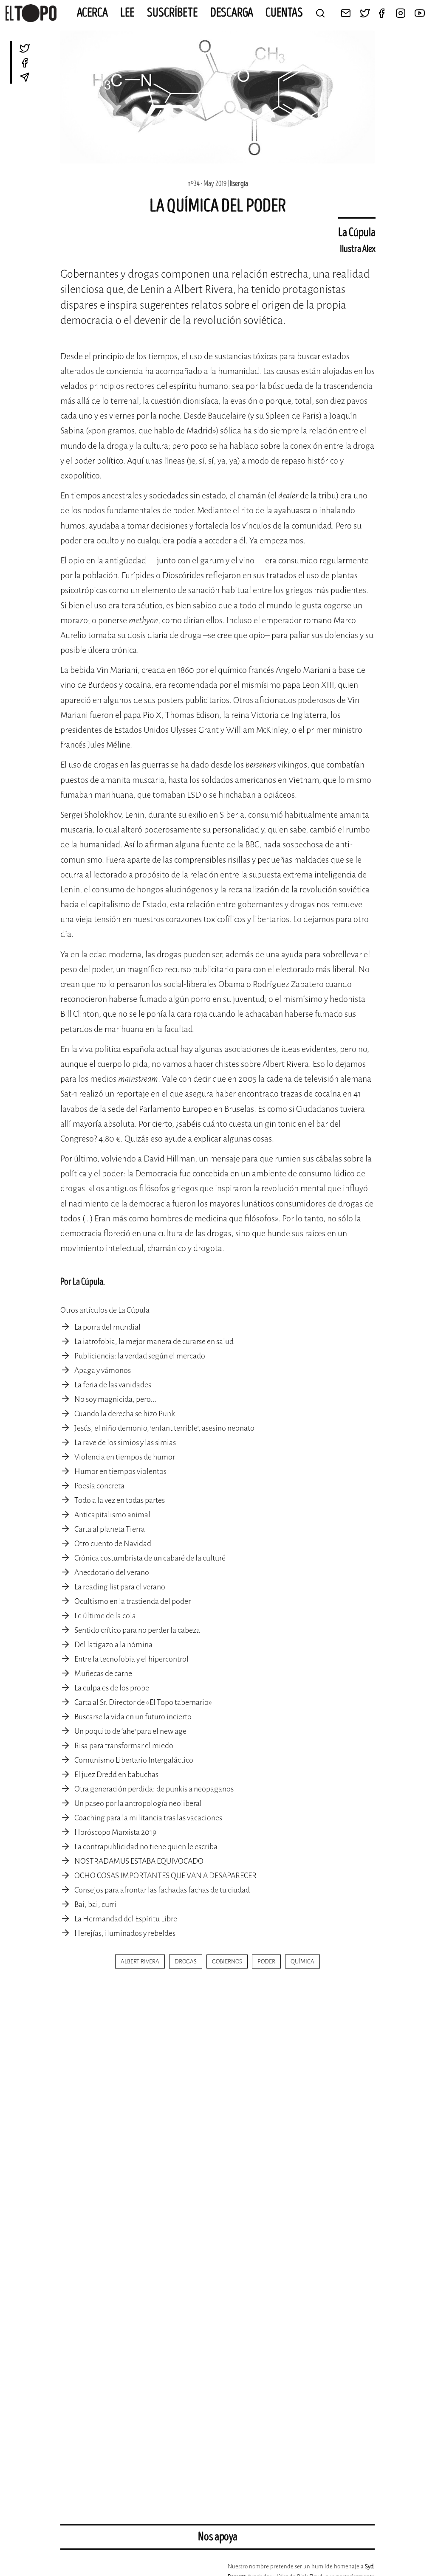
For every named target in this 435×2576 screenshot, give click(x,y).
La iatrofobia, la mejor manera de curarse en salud (154, 1341)
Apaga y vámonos (103, 1370)
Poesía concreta (99, 1486)
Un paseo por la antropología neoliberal (138, 1803)
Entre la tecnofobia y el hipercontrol (131, 1659)
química (302, 1962)
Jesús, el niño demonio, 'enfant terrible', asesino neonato (164, 1428)
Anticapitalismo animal (112, 1515)
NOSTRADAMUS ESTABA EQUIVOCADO (139, 1861)
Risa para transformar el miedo (124, 1746)
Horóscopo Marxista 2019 (115, 1832)
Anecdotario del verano (112, 1572)
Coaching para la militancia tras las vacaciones (148, 1818)
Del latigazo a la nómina (113, 1645)
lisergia (239, 184)
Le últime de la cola (105, 1616)
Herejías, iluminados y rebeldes (125, 1933)
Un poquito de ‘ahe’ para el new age (130, 1731)
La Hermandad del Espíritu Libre (126, 1919)
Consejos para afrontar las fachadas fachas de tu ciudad (162, 1890)
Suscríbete (172, 13)
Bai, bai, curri (95, 1904)
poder (266, 1962)
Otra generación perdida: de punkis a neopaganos (154, 1789)
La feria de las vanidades (113, 1385)
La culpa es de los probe (112, 1688)
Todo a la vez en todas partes (120, 1500)
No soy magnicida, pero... (116, 1399)
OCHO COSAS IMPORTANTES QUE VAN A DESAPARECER (165, 1876)
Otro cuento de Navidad (113, 1544)
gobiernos (227, 1962)
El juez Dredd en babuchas (116, 1775)
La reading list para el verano (120, 1587)
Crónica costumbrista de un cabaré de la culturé (150, 1558)
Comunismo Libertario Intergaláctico (134, 1760)
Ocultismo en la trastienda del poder (133, 1601)
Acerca (92, 13)
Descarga (232, 13)
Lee (127, 13)
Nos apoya (218, 2537)
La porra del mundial (107, 1327)
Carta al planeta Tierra (110, 1529)
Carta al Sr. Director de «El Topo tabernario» (143, 1702)
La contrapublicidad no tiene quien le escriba (146, 1847)
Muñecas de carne (103, 1673)
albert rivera (140, 1962)
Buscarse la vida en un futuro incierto (133, 1717)
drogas (186, 1962)
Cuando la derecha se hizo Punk (125, 1414)
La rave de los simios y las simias (125, 1443)
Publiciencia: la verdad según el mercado (140, 1356)
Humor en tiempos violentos (120, 1471)
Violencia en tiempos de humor (125, 1457)
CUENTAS (284, 13)
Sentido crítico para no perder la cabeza (137, 1630)
